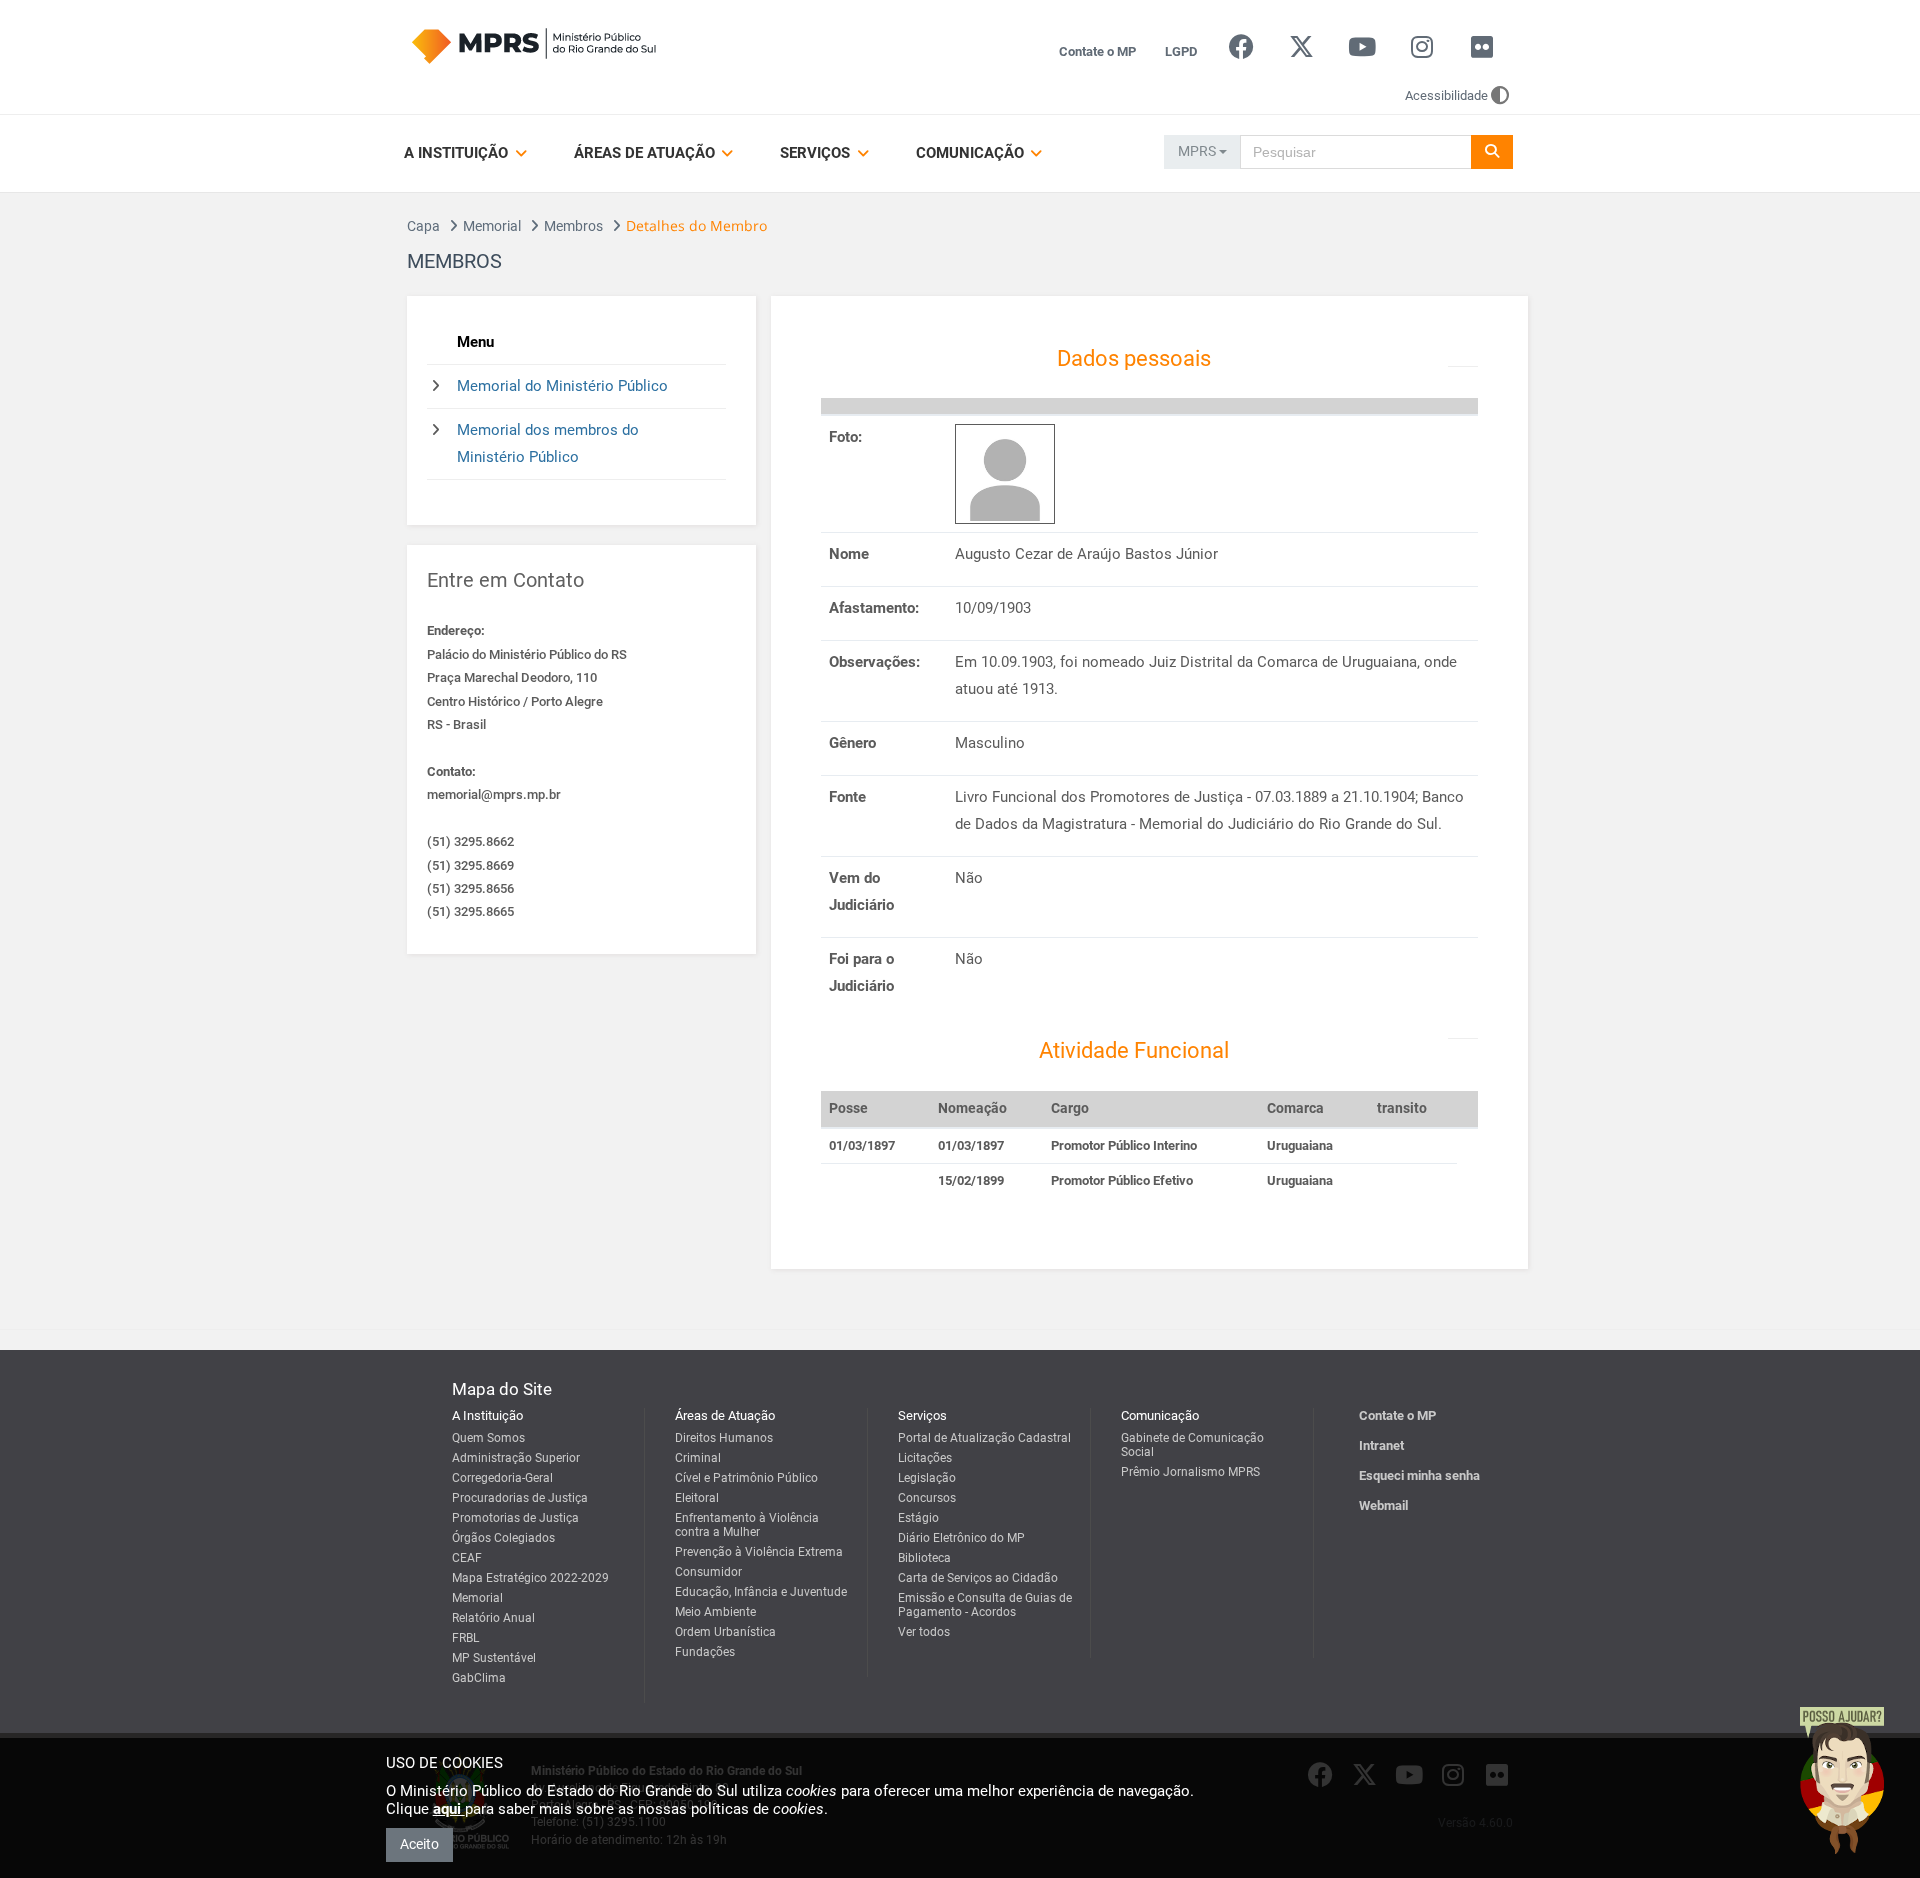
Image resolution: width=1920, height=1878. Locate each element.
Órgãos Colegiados (503, 1538)
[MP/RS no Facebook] (1241, 51)
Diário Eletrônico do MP (961, 1538)
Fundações (705, 1652)
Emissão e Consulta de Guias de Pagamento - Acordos (985, 1605)
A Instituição (458, 153)
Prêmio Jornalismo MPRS (1190, 1472)
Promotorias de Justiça (515, 1518)
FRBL (465, 1638)
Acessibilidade (1446, 95)
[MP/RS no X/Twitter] (1301, 51)
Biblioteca (924, 1558)
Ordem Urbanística (725, 1632)
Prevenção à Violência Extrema (759, 1552)
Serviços (817, 153)
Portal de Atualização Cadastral (984, 1438)
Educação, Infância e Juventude (761, 1592)
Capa (423, 226)
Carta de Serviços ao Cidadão (978, 1578)
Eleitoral (697, 1498)
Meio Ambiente (715, 1612)
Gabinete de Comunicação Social (1192, 1445)
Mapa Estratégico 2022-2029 (530, 1578)
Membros (573, 226)
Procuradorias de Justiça (520, 1498)
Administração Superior (516, 1458)
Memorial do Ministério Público (562, 386)
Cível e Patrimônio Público (746, 1478)
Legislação (927, 1478)
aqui (449, 1809)
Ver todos (924, 1632)
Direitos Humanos (724, 1438)
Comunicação (972, 153)
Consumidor (708, 1572)
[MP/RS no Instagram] (1421, 51)
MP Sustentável (494, 1658)
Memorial (492, 226)
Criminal (698, 1458)
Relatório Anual (493, 1618)
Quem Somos (488, 1438)
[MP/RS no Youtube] (1361, 51)
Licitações (925, 1458)
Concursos (927, 1498)
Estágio (918, 1518)
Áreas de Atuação (646, 153)
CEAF (467, 1558)
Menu (475, 342)
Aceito (419, 1844)
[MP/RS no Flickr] (1482, 51)
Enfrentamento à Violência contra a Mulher (747, 1525)
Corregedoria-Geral (502, 1478)
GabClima (479, 1678)
